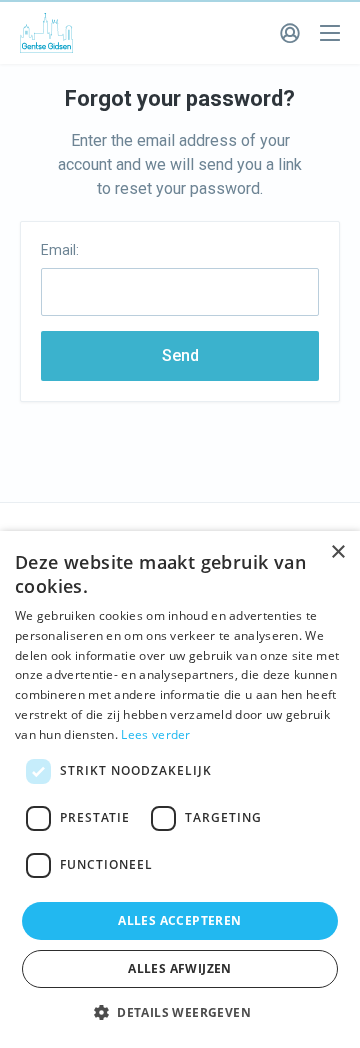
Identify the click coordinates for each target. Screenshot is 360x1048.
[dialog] (180, 789)
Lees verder (155, 734)
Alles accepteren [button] (179, 920)
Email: (60, 250)
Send (180, 355)
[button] (180, 1013)
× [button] (337, 552)
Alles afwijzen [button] (180, 968)
